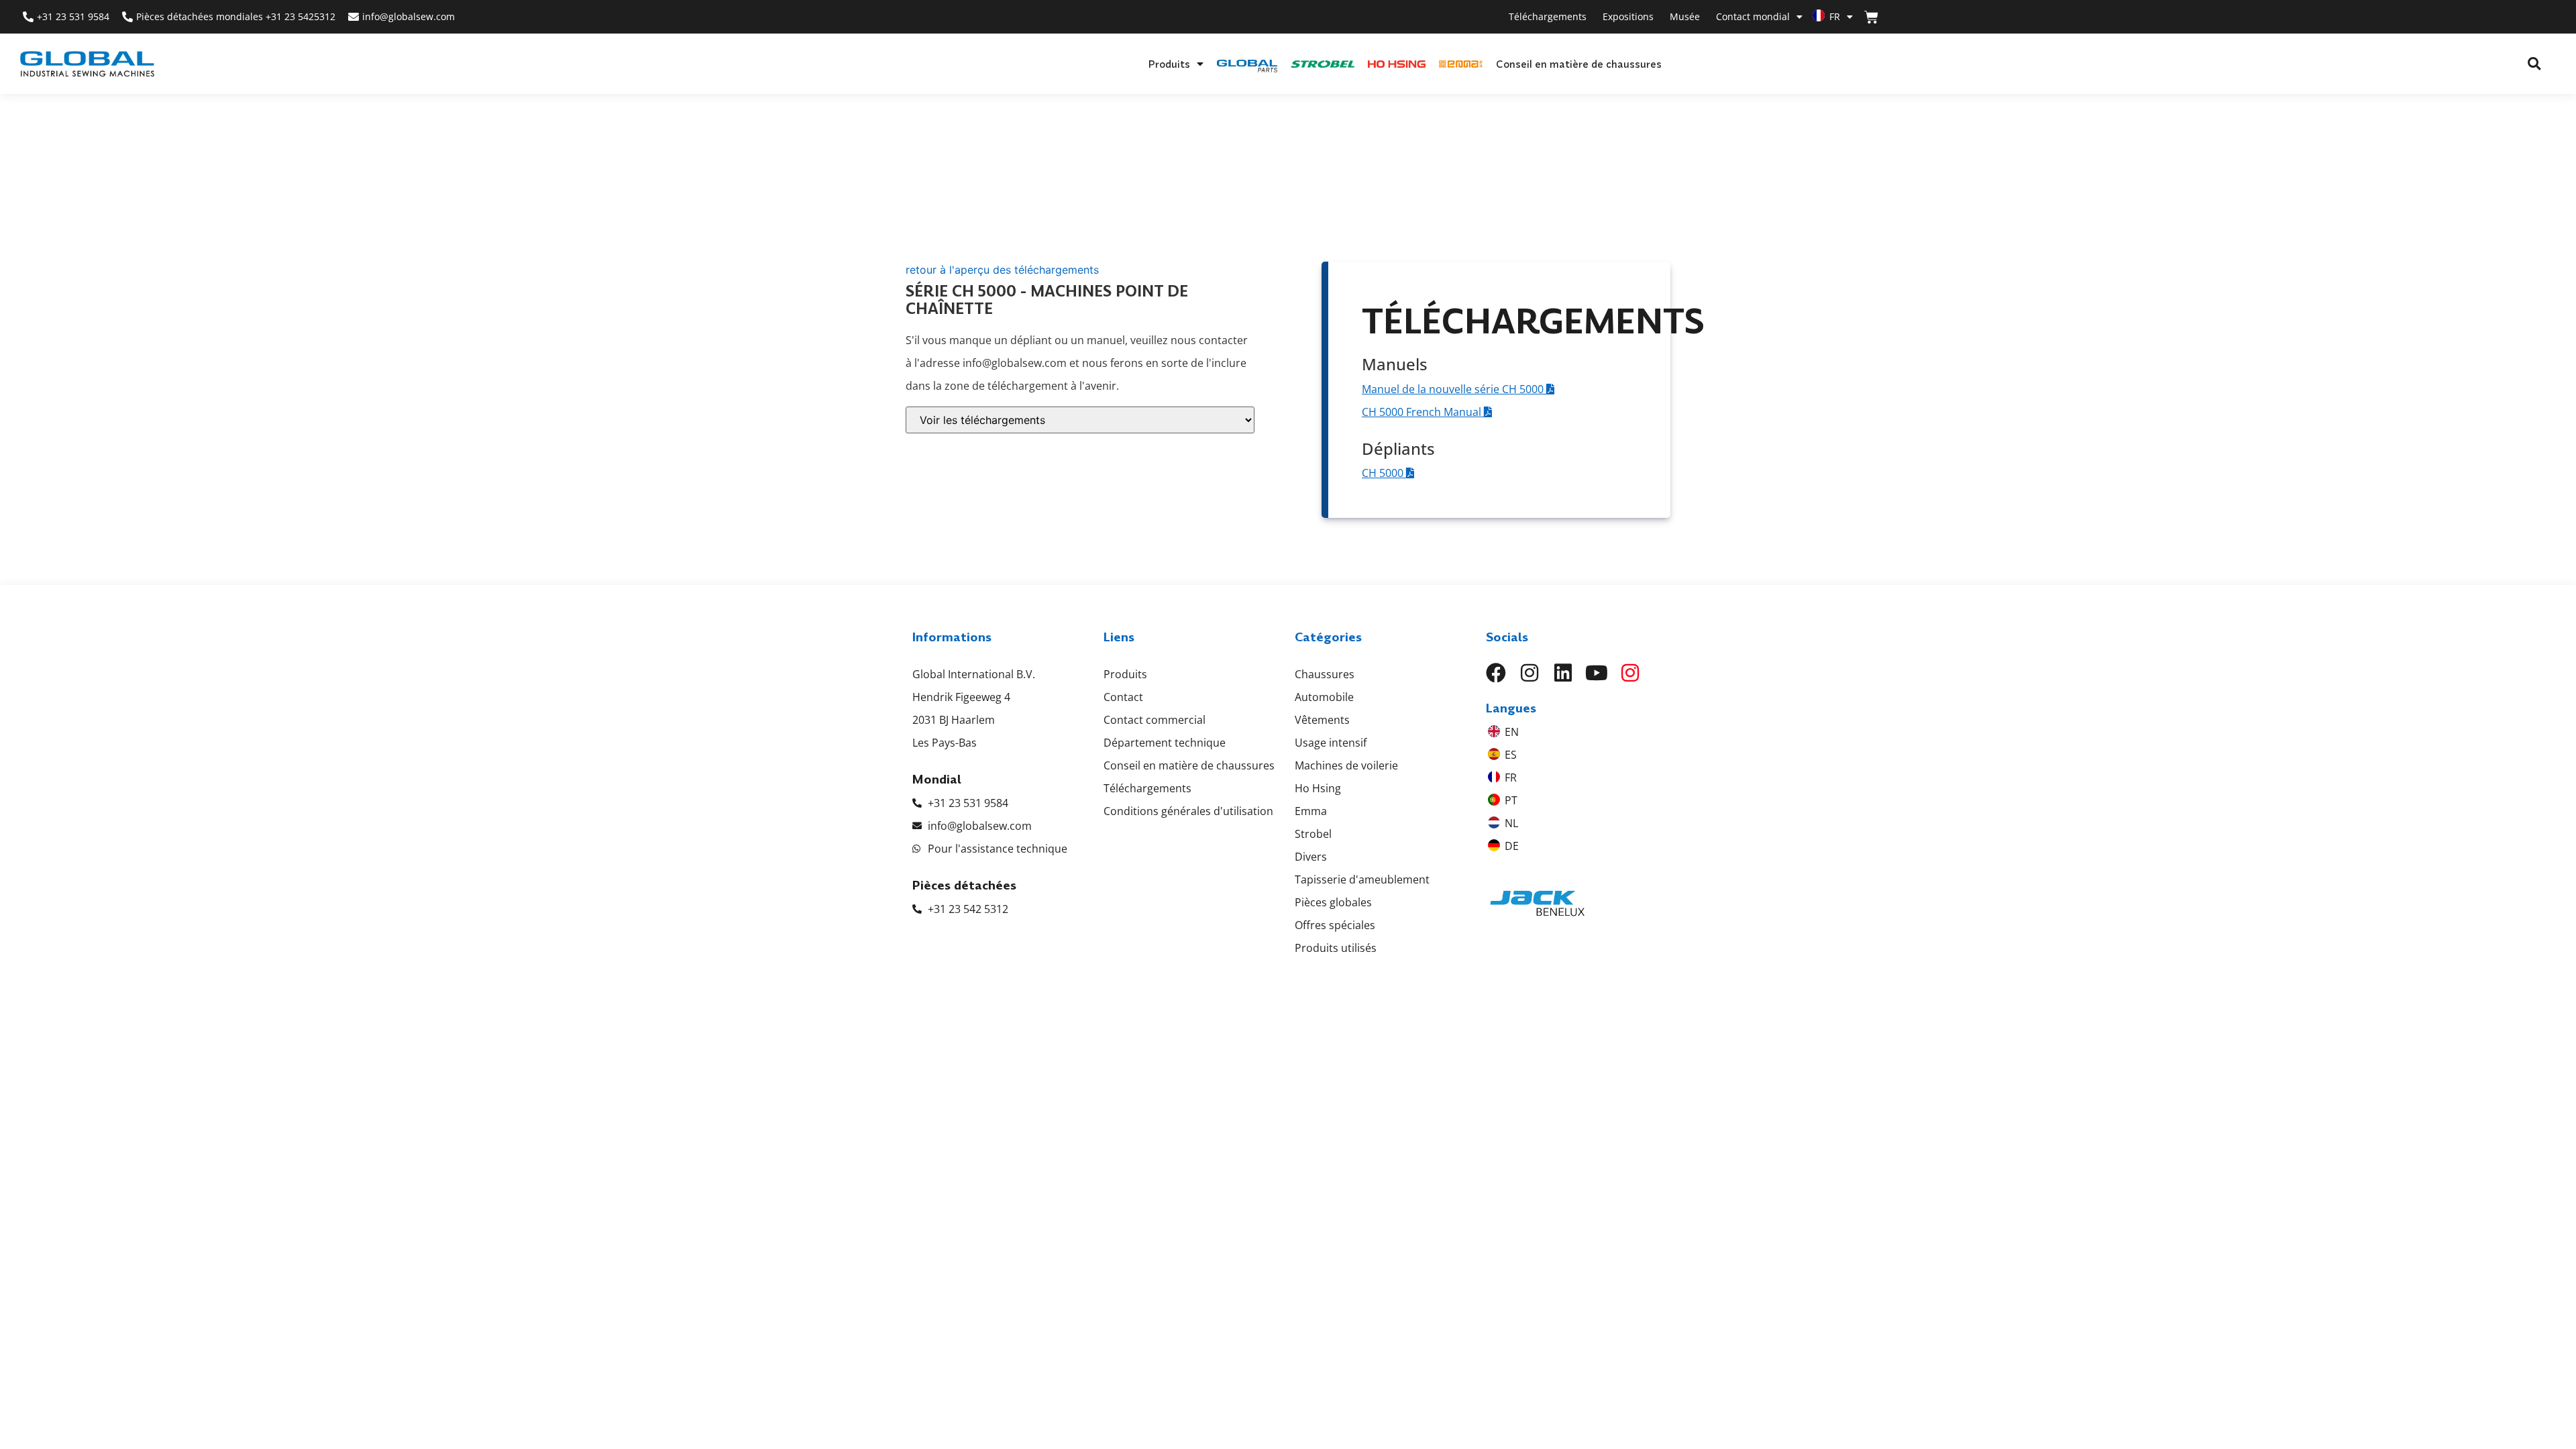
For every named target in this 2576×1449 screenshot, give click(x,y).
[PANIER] (1871, 17)
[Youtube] (1597, 673)
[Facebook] (1496, 673)
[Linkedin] (1563, 673)
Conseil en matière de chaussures (1579, 64)
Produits (1169, 64)
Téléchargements (1548, 16)
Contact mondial (1753, 16)
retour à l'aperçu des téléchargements (1002, 270)
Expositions (1628, 16)
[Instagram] (1529, 673)
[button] (2534, 64)
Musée (1685, 16)
